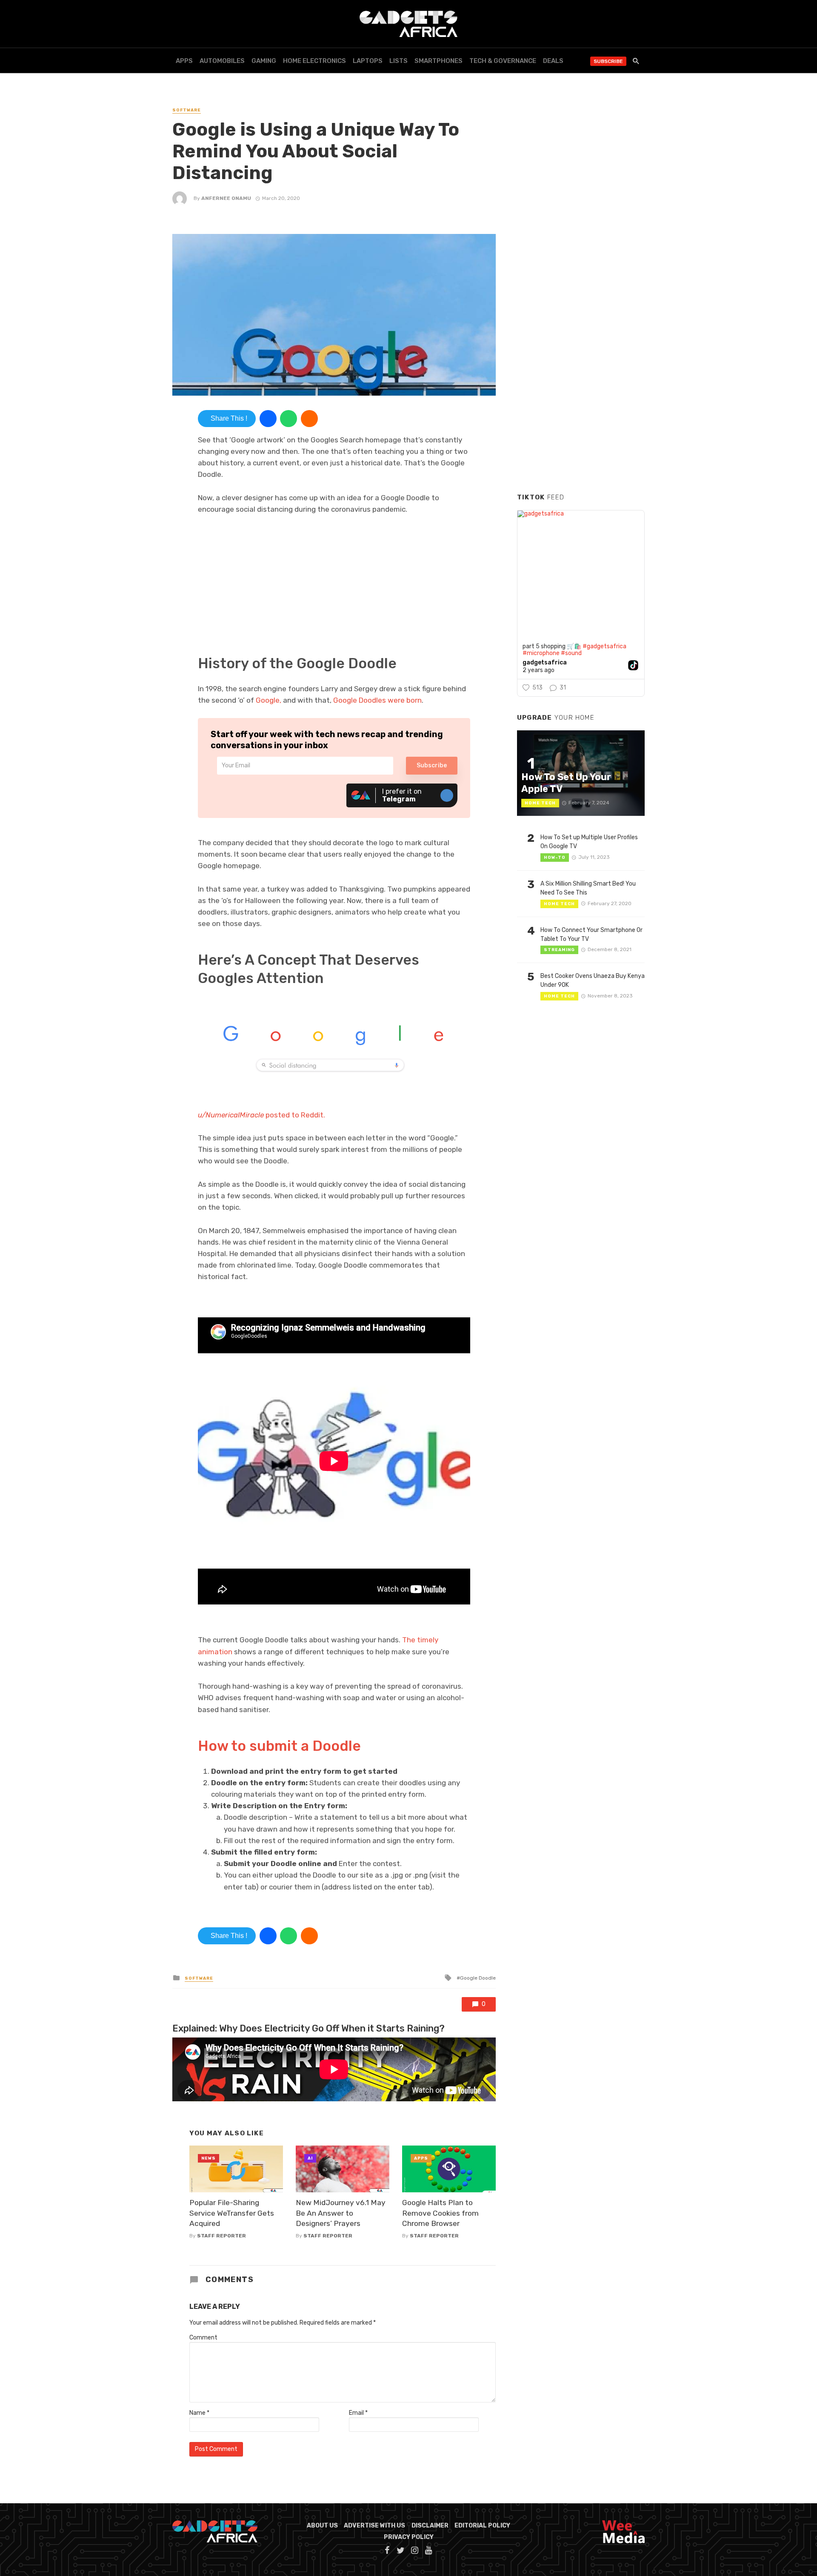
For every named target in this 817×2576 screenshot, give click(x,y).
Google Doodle (478, 1978)
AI (310, 2158)
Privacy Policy (409, 2537)
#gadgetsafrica (604, 646)
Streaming (559, 950)
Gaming (264, 61)
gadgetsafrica (545, 663)
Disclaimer (430, 2526)
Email (358, 2413)
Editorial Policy (482, 2526)
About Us (322, 2526)
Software (187, 110)
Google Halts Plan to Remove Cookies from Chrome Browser (440, 2213)
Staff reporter (221, 2236)
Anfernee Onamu (226, 198)
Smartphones (438, 61)
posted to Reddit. (261, 1115)
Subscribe (608, 61)
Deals (553, 61)
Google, (269, 700)
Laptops (368, 61)
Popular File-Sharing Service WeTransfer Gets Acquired (232, 2213)
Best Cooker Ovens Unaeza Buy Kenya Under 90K (593, 980)
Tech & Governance (503, 61)
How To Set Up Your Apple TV (566, 783)
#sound (571, 653)
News (209, 2158)
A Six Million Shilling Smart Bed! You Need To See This (588, 888)
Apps (184, 61)
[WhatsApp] (289, 419)
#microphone (541, 653)
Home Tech (540, 803)
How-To (555, 858)
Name (199, 2413)
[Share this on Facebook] (268, 419)
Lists (399, 61)
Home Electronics (314, 61)
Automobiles (222, 61)
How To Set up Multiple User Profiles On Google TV (589, 842)
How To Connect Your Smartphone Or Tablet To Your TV (591, 935)
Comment (203, 2338)
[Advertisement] (581, 357)
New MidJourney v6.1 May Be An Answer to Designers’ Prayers (341, 2213)
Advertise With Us (374, 2526)
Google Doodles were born (377, 700)
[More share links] (309, 419)
